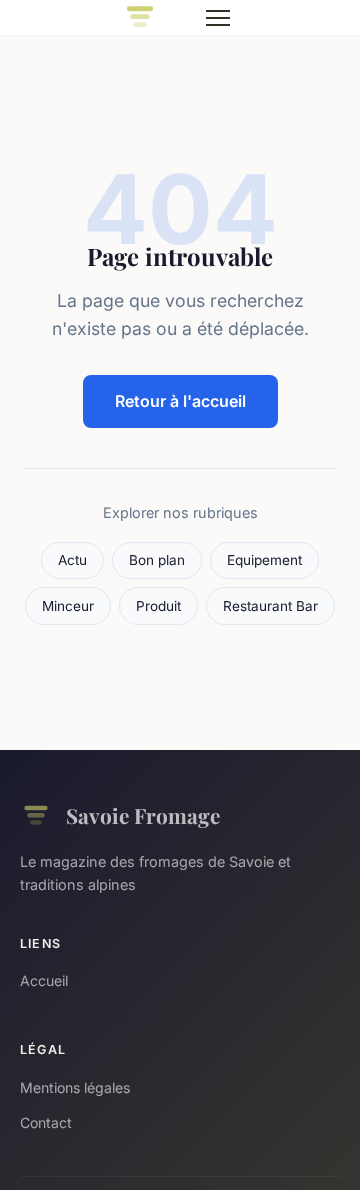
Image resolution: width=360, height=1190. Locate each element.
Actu (72, 560)
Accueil (44, 980)
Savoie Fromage (143, 815)
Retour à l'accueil (180, 401)
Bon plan (157, 560)
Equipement (264, 560)
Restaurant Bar (270, 606)
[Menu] (218, 18)
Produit (158, 606)
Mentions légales (75, 1087)
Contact (46, 1122)
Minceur (68, 606)
